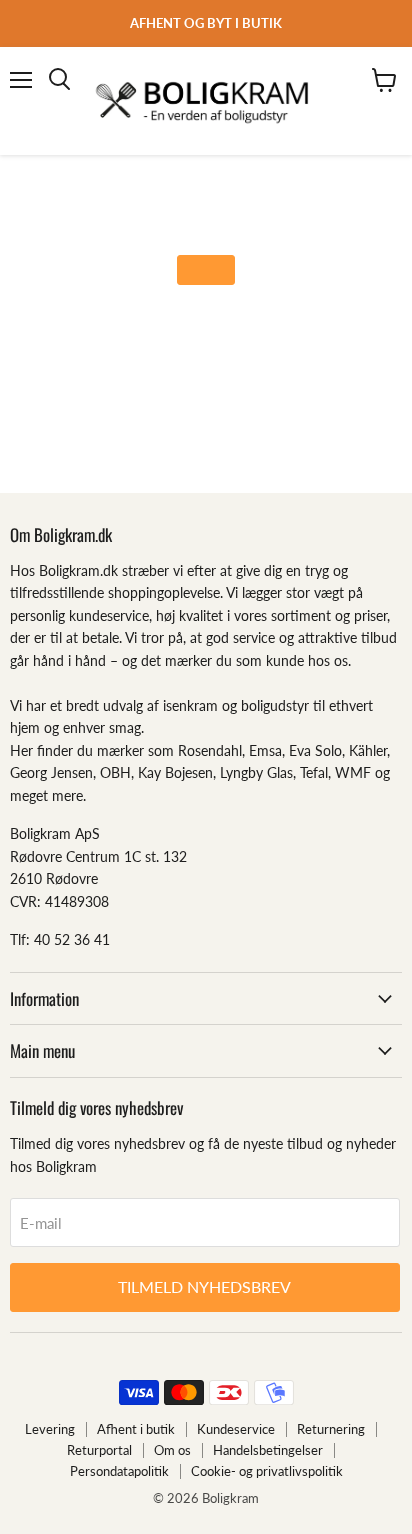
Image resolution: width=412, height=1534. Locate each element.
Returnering (331, 1429)
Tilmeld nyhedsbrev (204, 1286)
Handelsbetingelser (268, 1450)
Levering (50, 1429)
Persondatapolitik (119, 1471)
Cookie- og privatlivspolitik (267, 1471)
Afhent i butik (136, 1429)
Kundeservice (236, 1429)
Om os (172, 1450)
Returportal (99, 1450)
